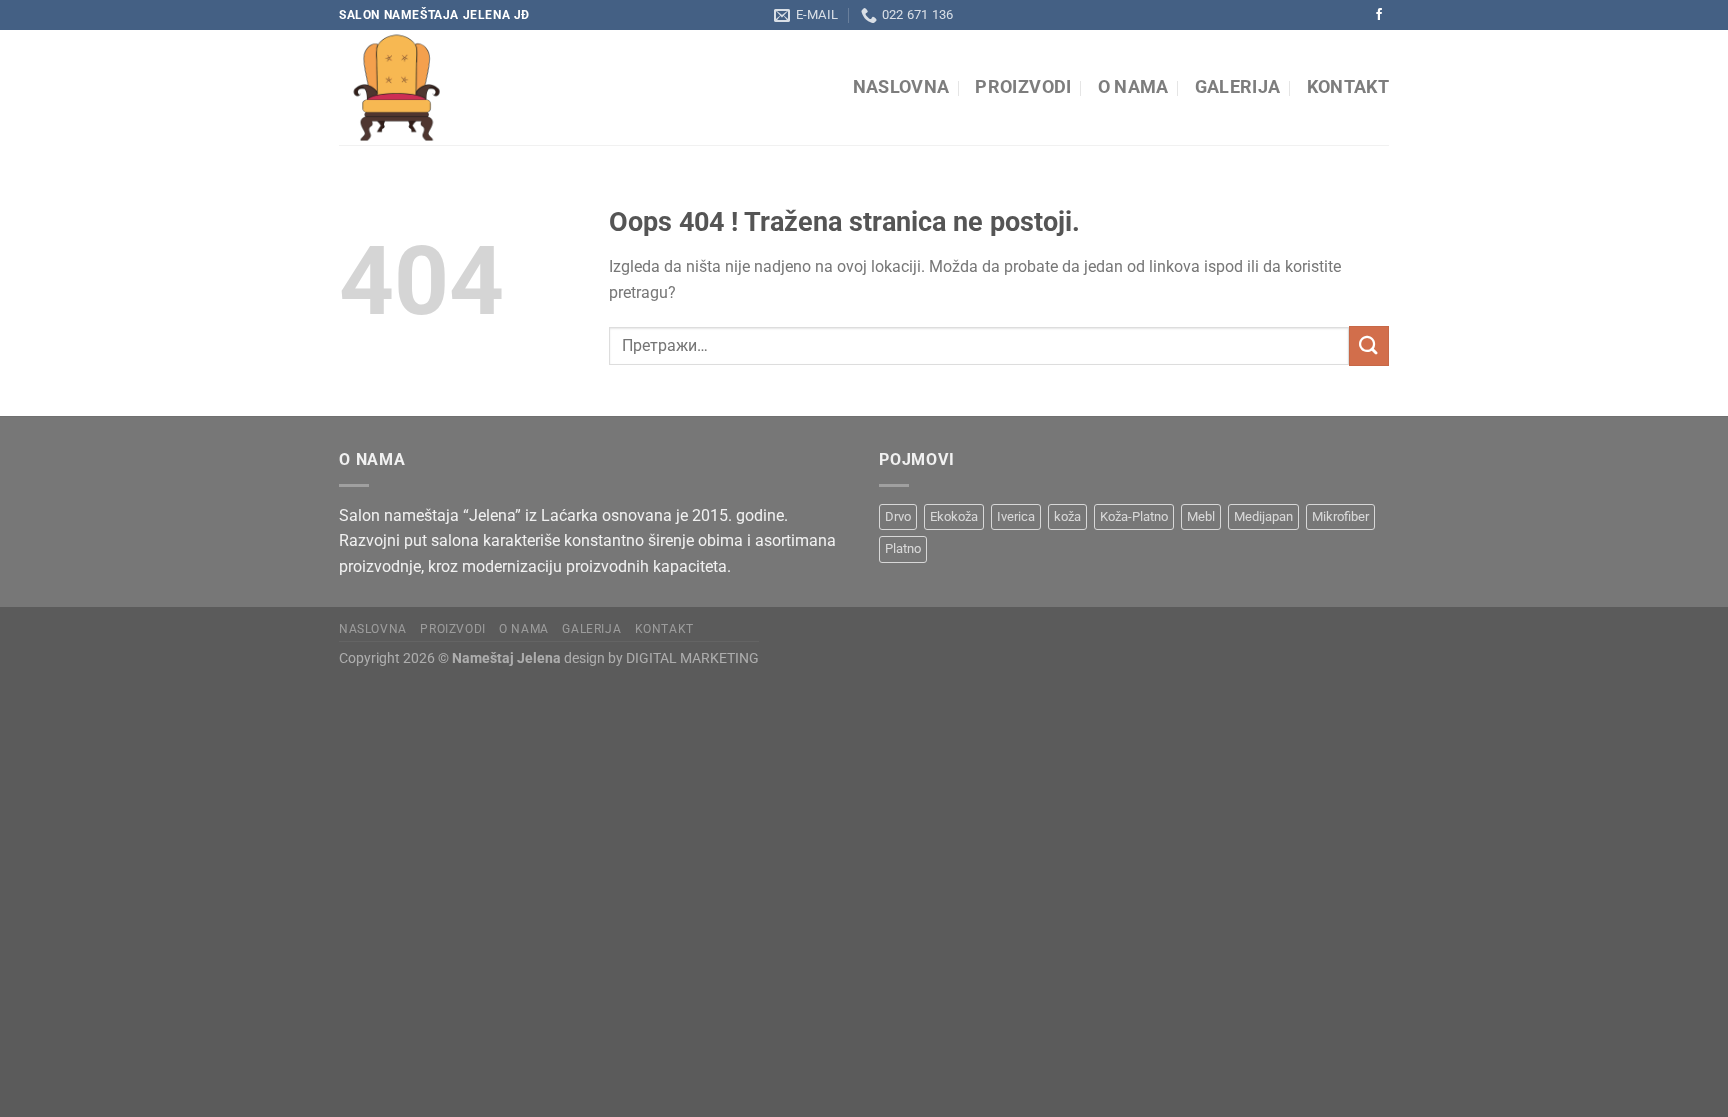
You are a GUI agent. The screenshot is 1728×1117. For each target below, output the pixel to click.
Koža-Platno (1134, 516)
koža (1067, 516)
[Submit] (1369, 345)
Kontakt (1348, 87)
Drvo (898, 516)
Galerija (1238, 87)
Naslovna (901, 87)
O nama (1133, 87)
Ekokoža (954, 516)
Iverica (1016, 516)
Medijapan (1263, 516)
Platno (903, 548)
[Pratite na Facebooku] (1379, 15)
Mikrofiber (1340, 516)
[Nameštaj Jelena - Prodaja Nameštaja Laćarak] (522, 87)
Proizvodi (1023, 87)
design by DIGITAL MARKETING (660, 658)
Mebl (1201, 516)
